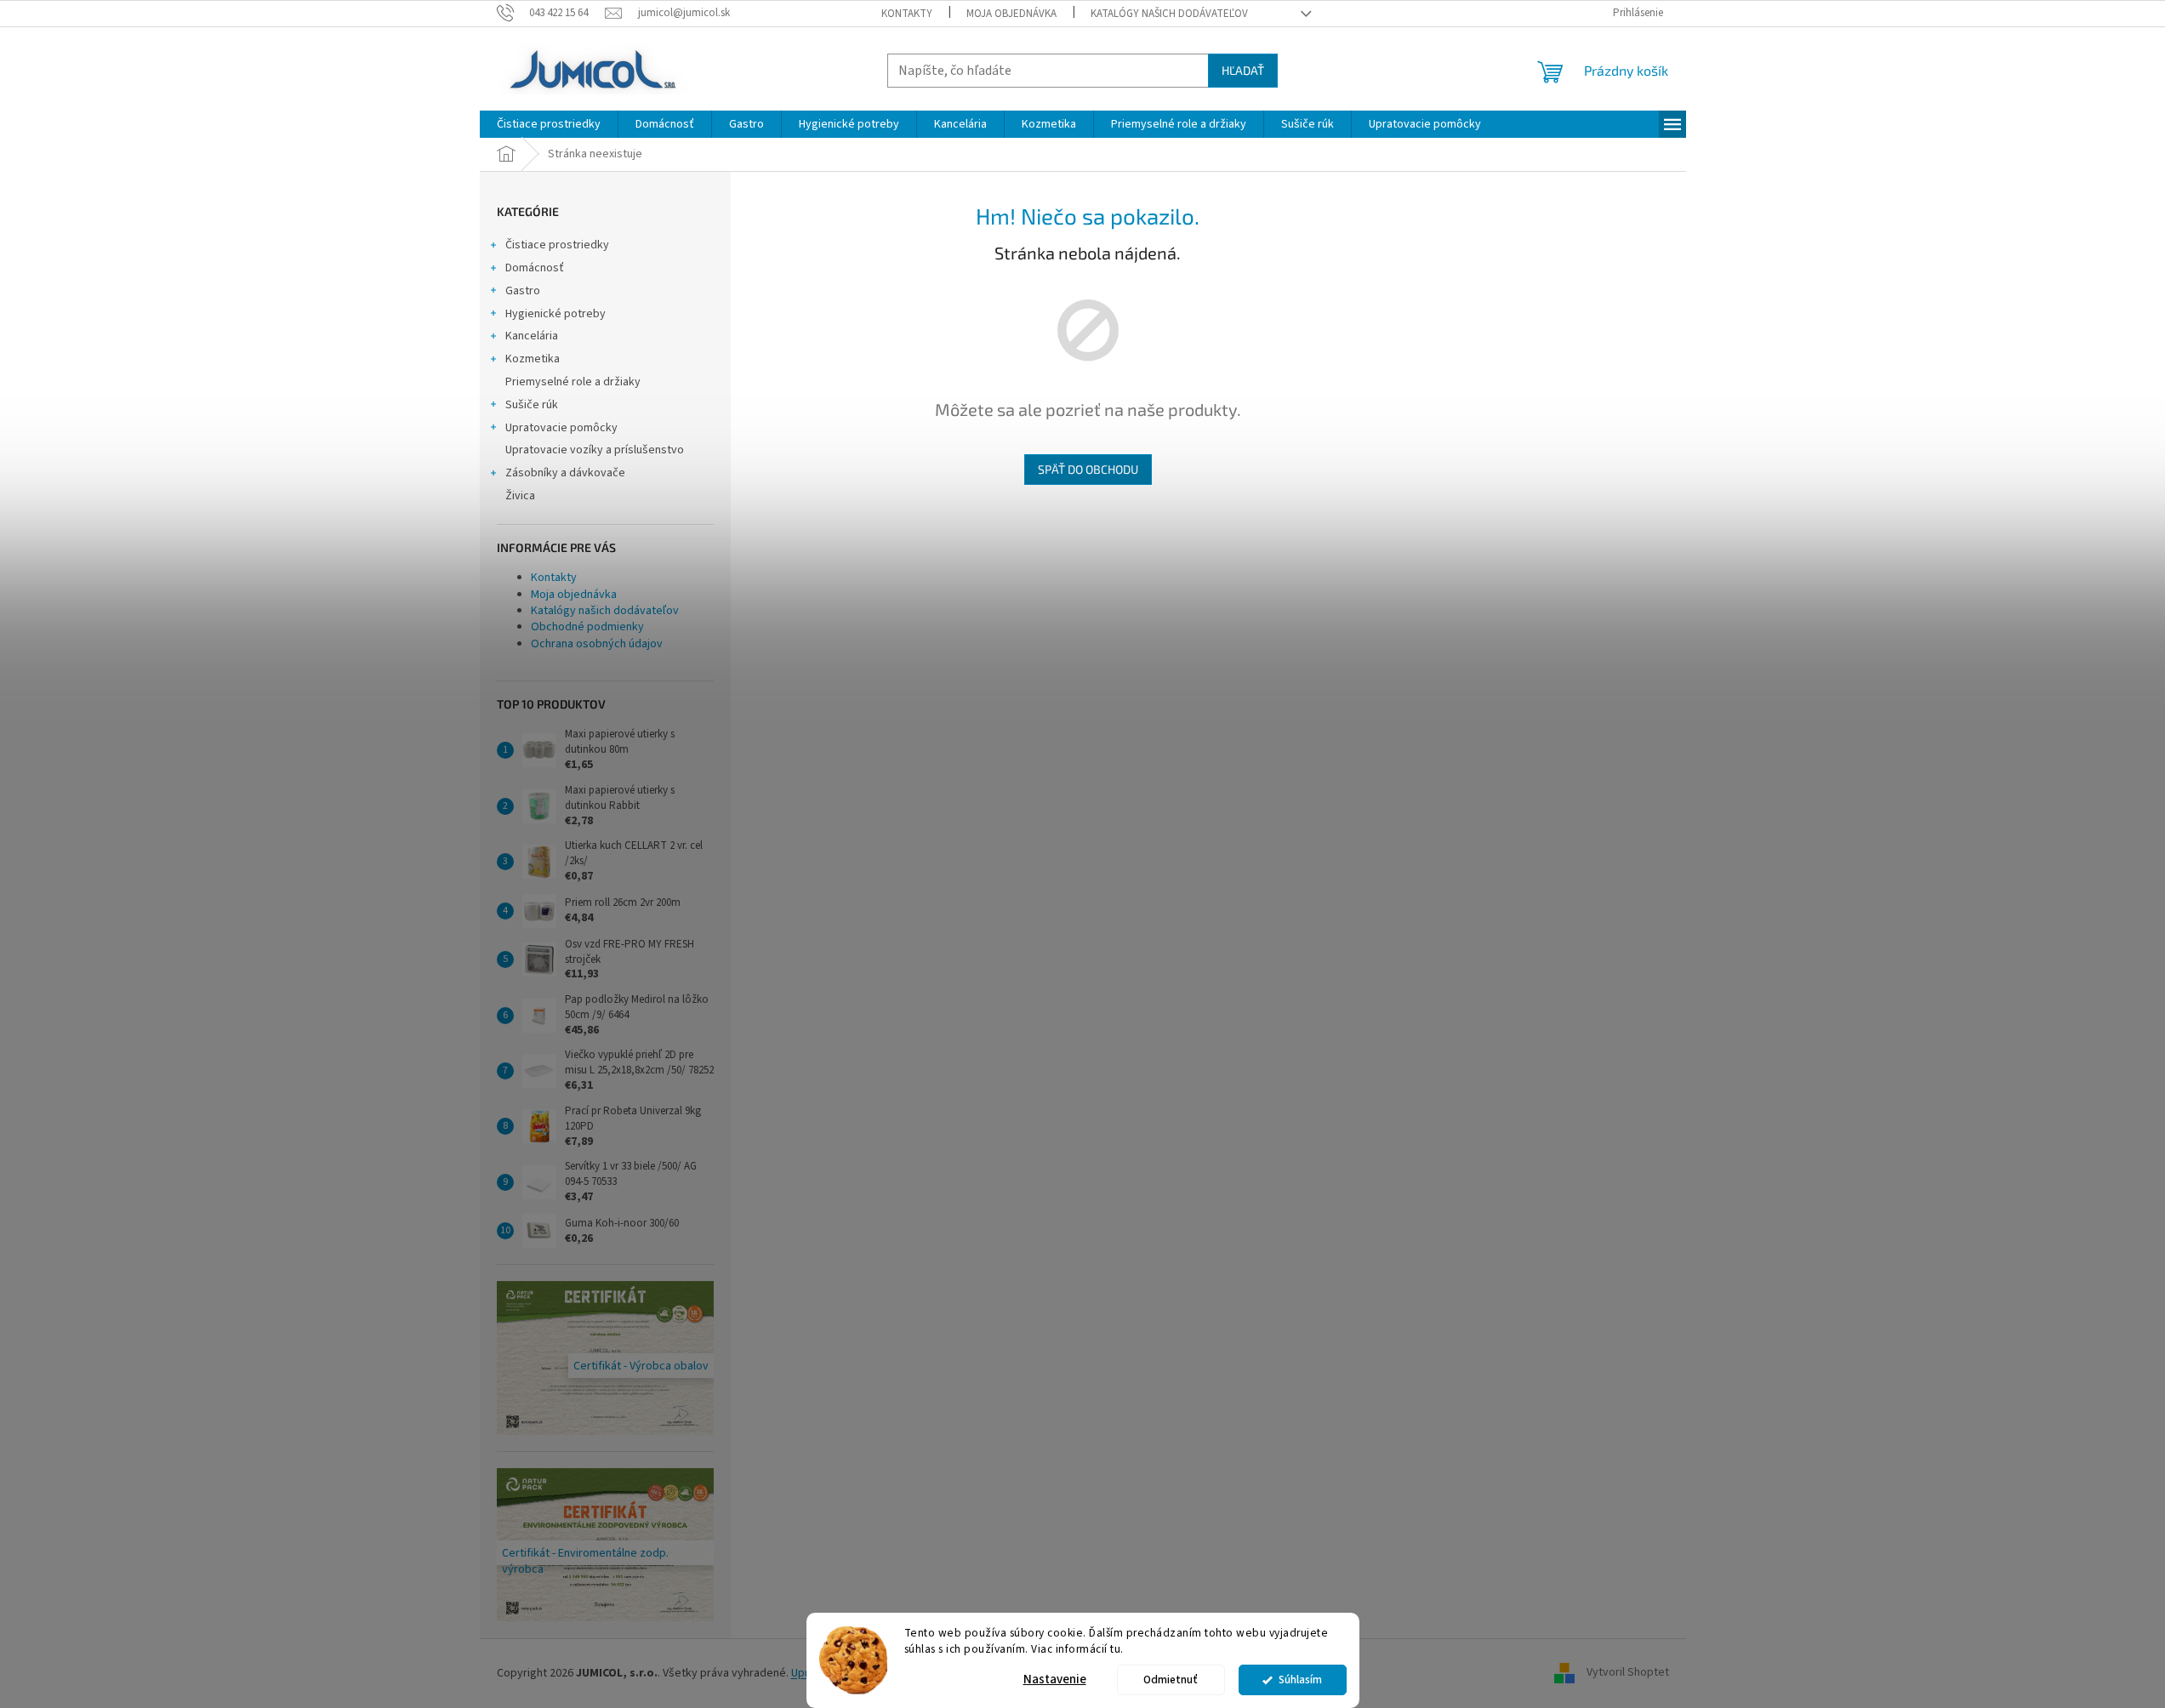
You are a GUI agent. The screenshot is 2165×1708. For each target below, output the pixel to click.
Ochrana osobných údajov (597, 644)
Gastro (523, 291)
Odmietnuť (1171, 1680)
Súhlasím (1300, 1680)
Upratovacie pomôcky (561, 428)
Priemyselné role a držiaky (573, 382)
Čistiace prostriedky (557, 245)
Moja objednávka (1011, 14)
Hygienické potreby (555, 314)
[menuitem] (549, 124)
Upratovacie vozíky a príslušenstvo (595, 450)
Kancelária (532, 336)
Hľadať (1243, 70)
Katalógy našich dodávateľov (1169, 14)
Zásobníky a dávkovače (565, 473)
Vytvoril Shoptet (1628, 1673)
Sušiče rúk (532, 405)
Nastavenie (1055, 1680)
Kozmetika (533, 359)
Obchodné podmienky (587, 627)
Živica (520, 496)
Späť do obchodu (1088, 469)
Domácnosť (535, 268)
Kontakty (907, 14)
